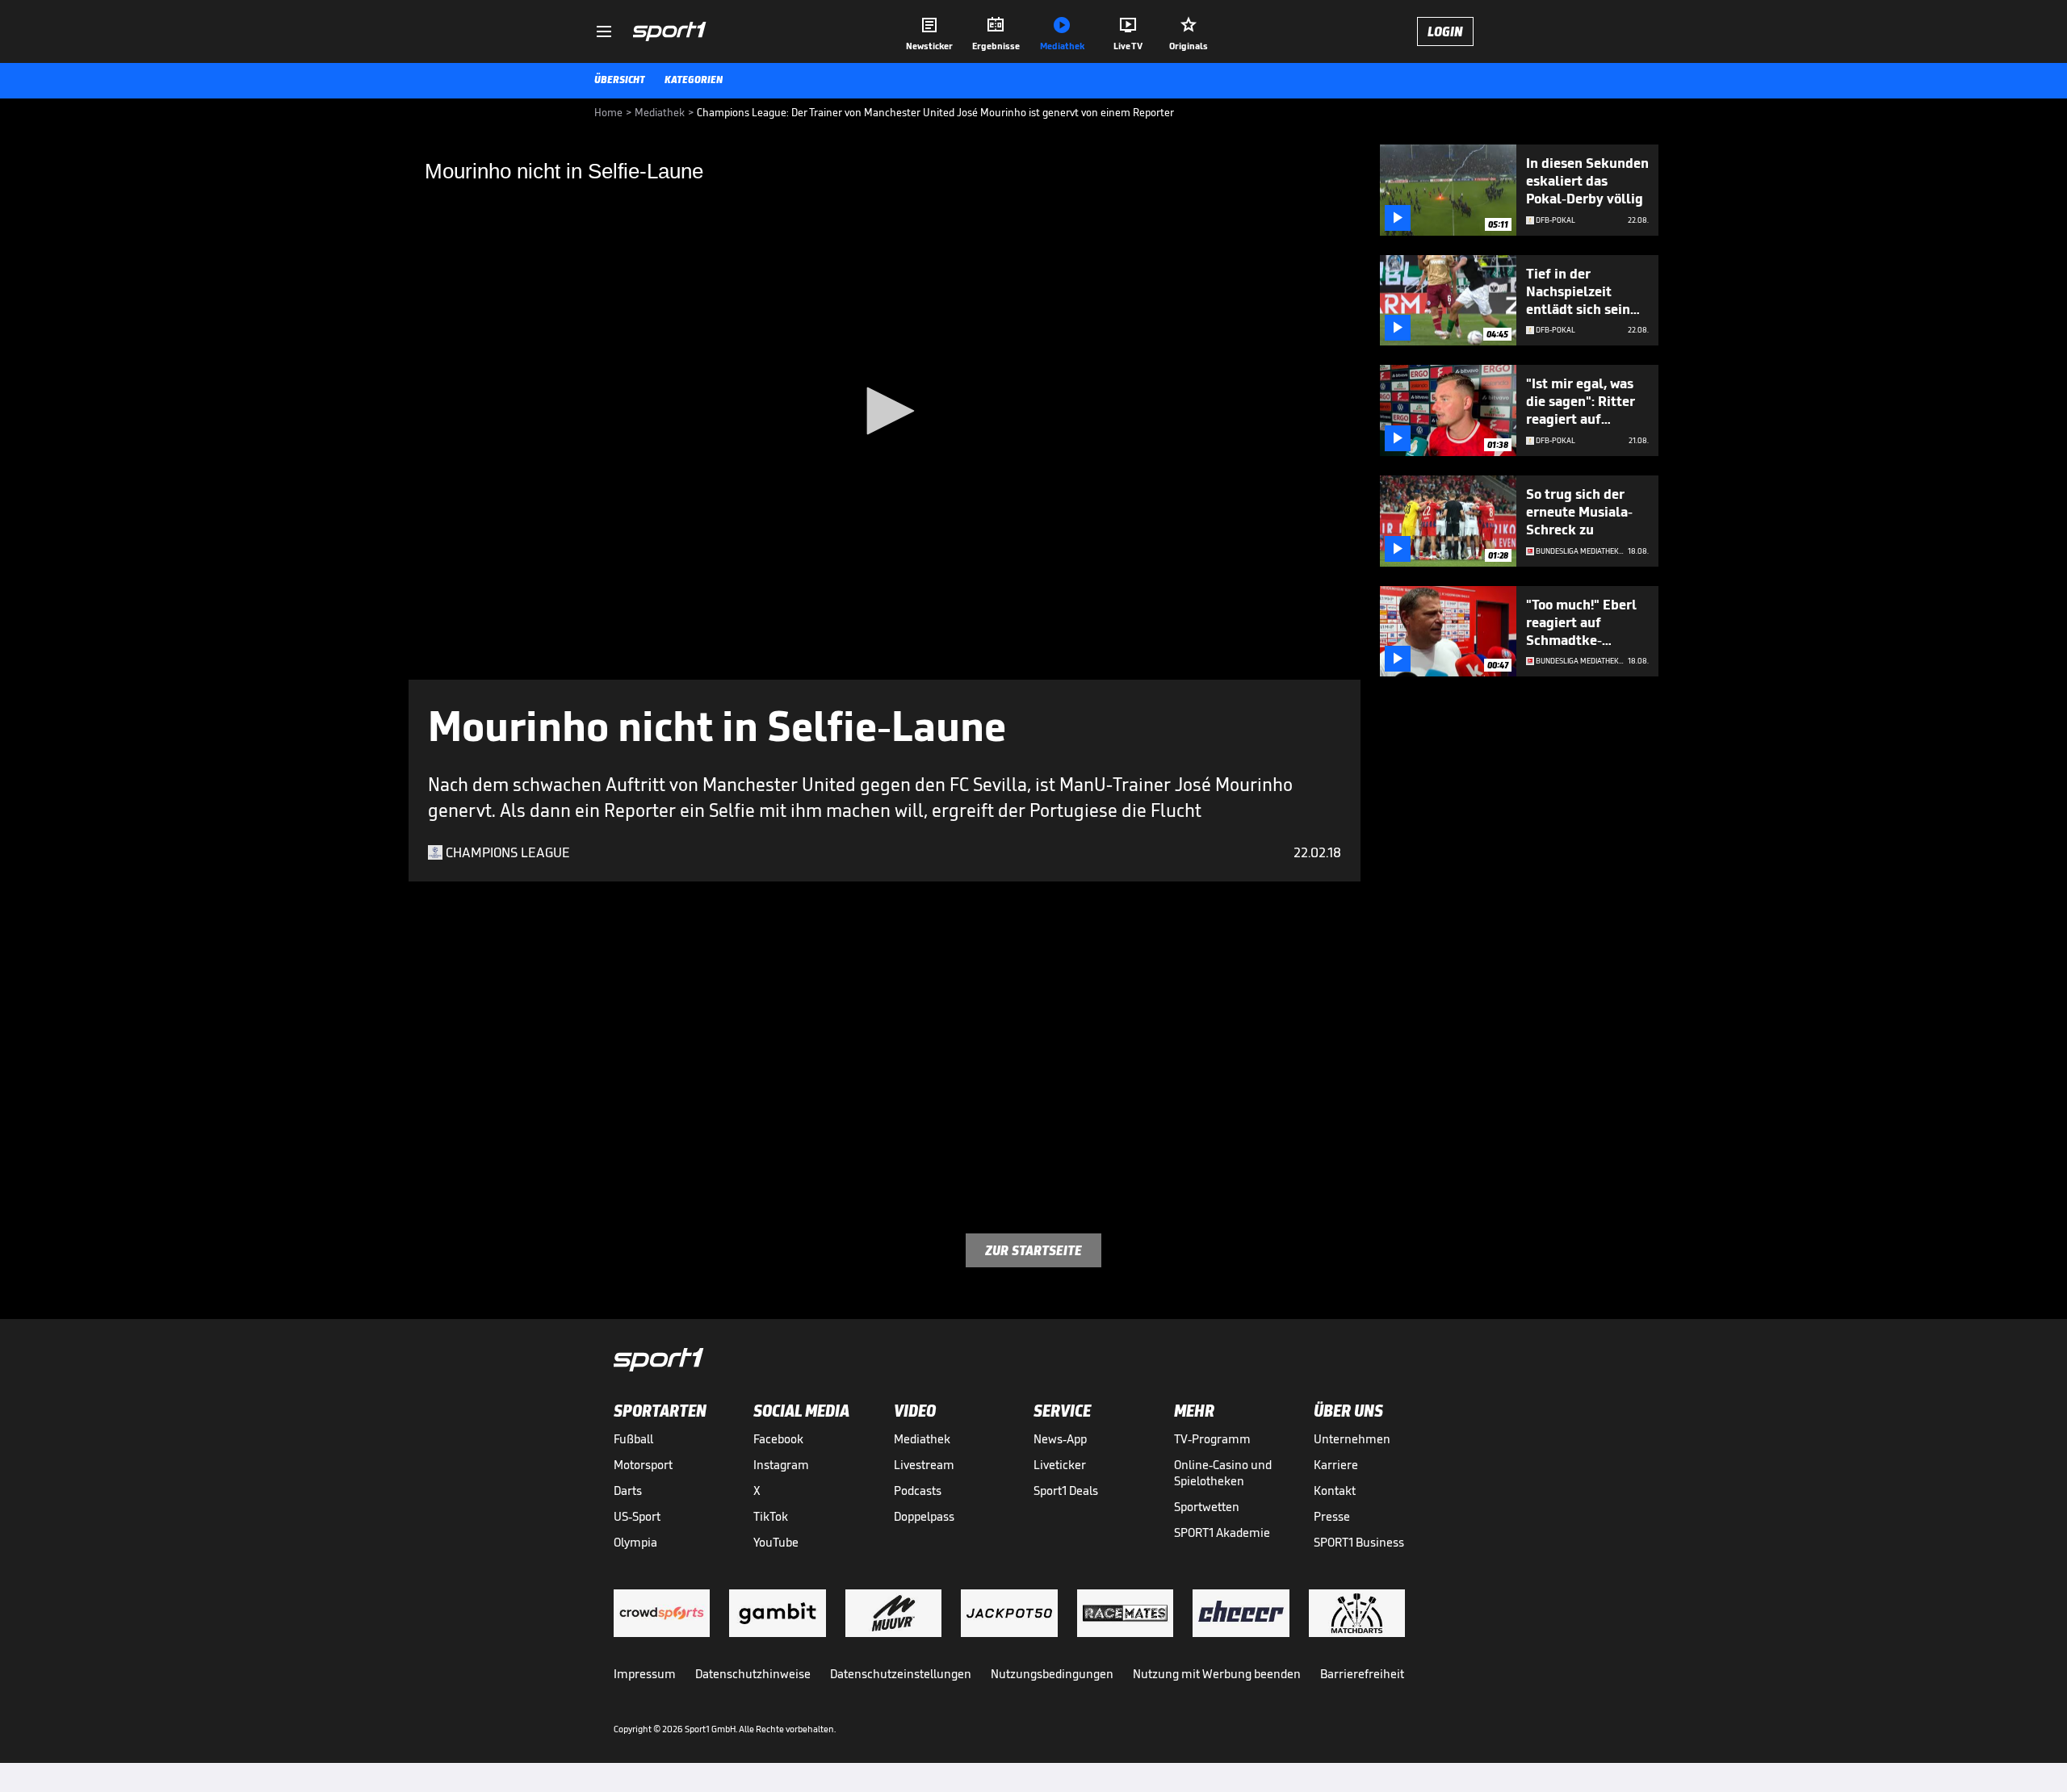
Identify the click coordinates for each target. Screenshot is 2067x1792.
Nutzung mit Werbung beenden (1217, 1674)
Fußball (633, 1439)
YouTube (776, 1542)
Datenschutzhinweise (753, 1674)
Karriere (1336, 1465)
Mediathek (922, 1439)
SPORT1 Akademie (1222, 1532)
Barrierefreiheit (1362, 1674)
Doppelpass (924, 1516)
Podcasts (918, 1491)
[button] (885, 411)
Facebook (778, 1439)
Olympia (635, 1542)
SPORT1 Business (1359, 1542)
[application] (885, 412)
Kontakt (1335, 1491)
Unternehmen (1352, 1439)
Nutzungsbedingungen (1052, 1674)
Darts (628, 1491)
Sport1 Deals (1066, 1491)
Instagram (781, 1465)
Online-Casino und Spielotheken (1223, 1473)
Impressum (645, 1674)
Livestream (924, 1465)
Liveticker (1060, 1465)
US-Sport (637, 1516)
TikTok (771, 1516)
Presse (1332, 1516)
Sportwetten (1207, 1507)
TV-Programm (1212, 1439)
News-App (1060, 1439)
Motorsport (643, 1465)
